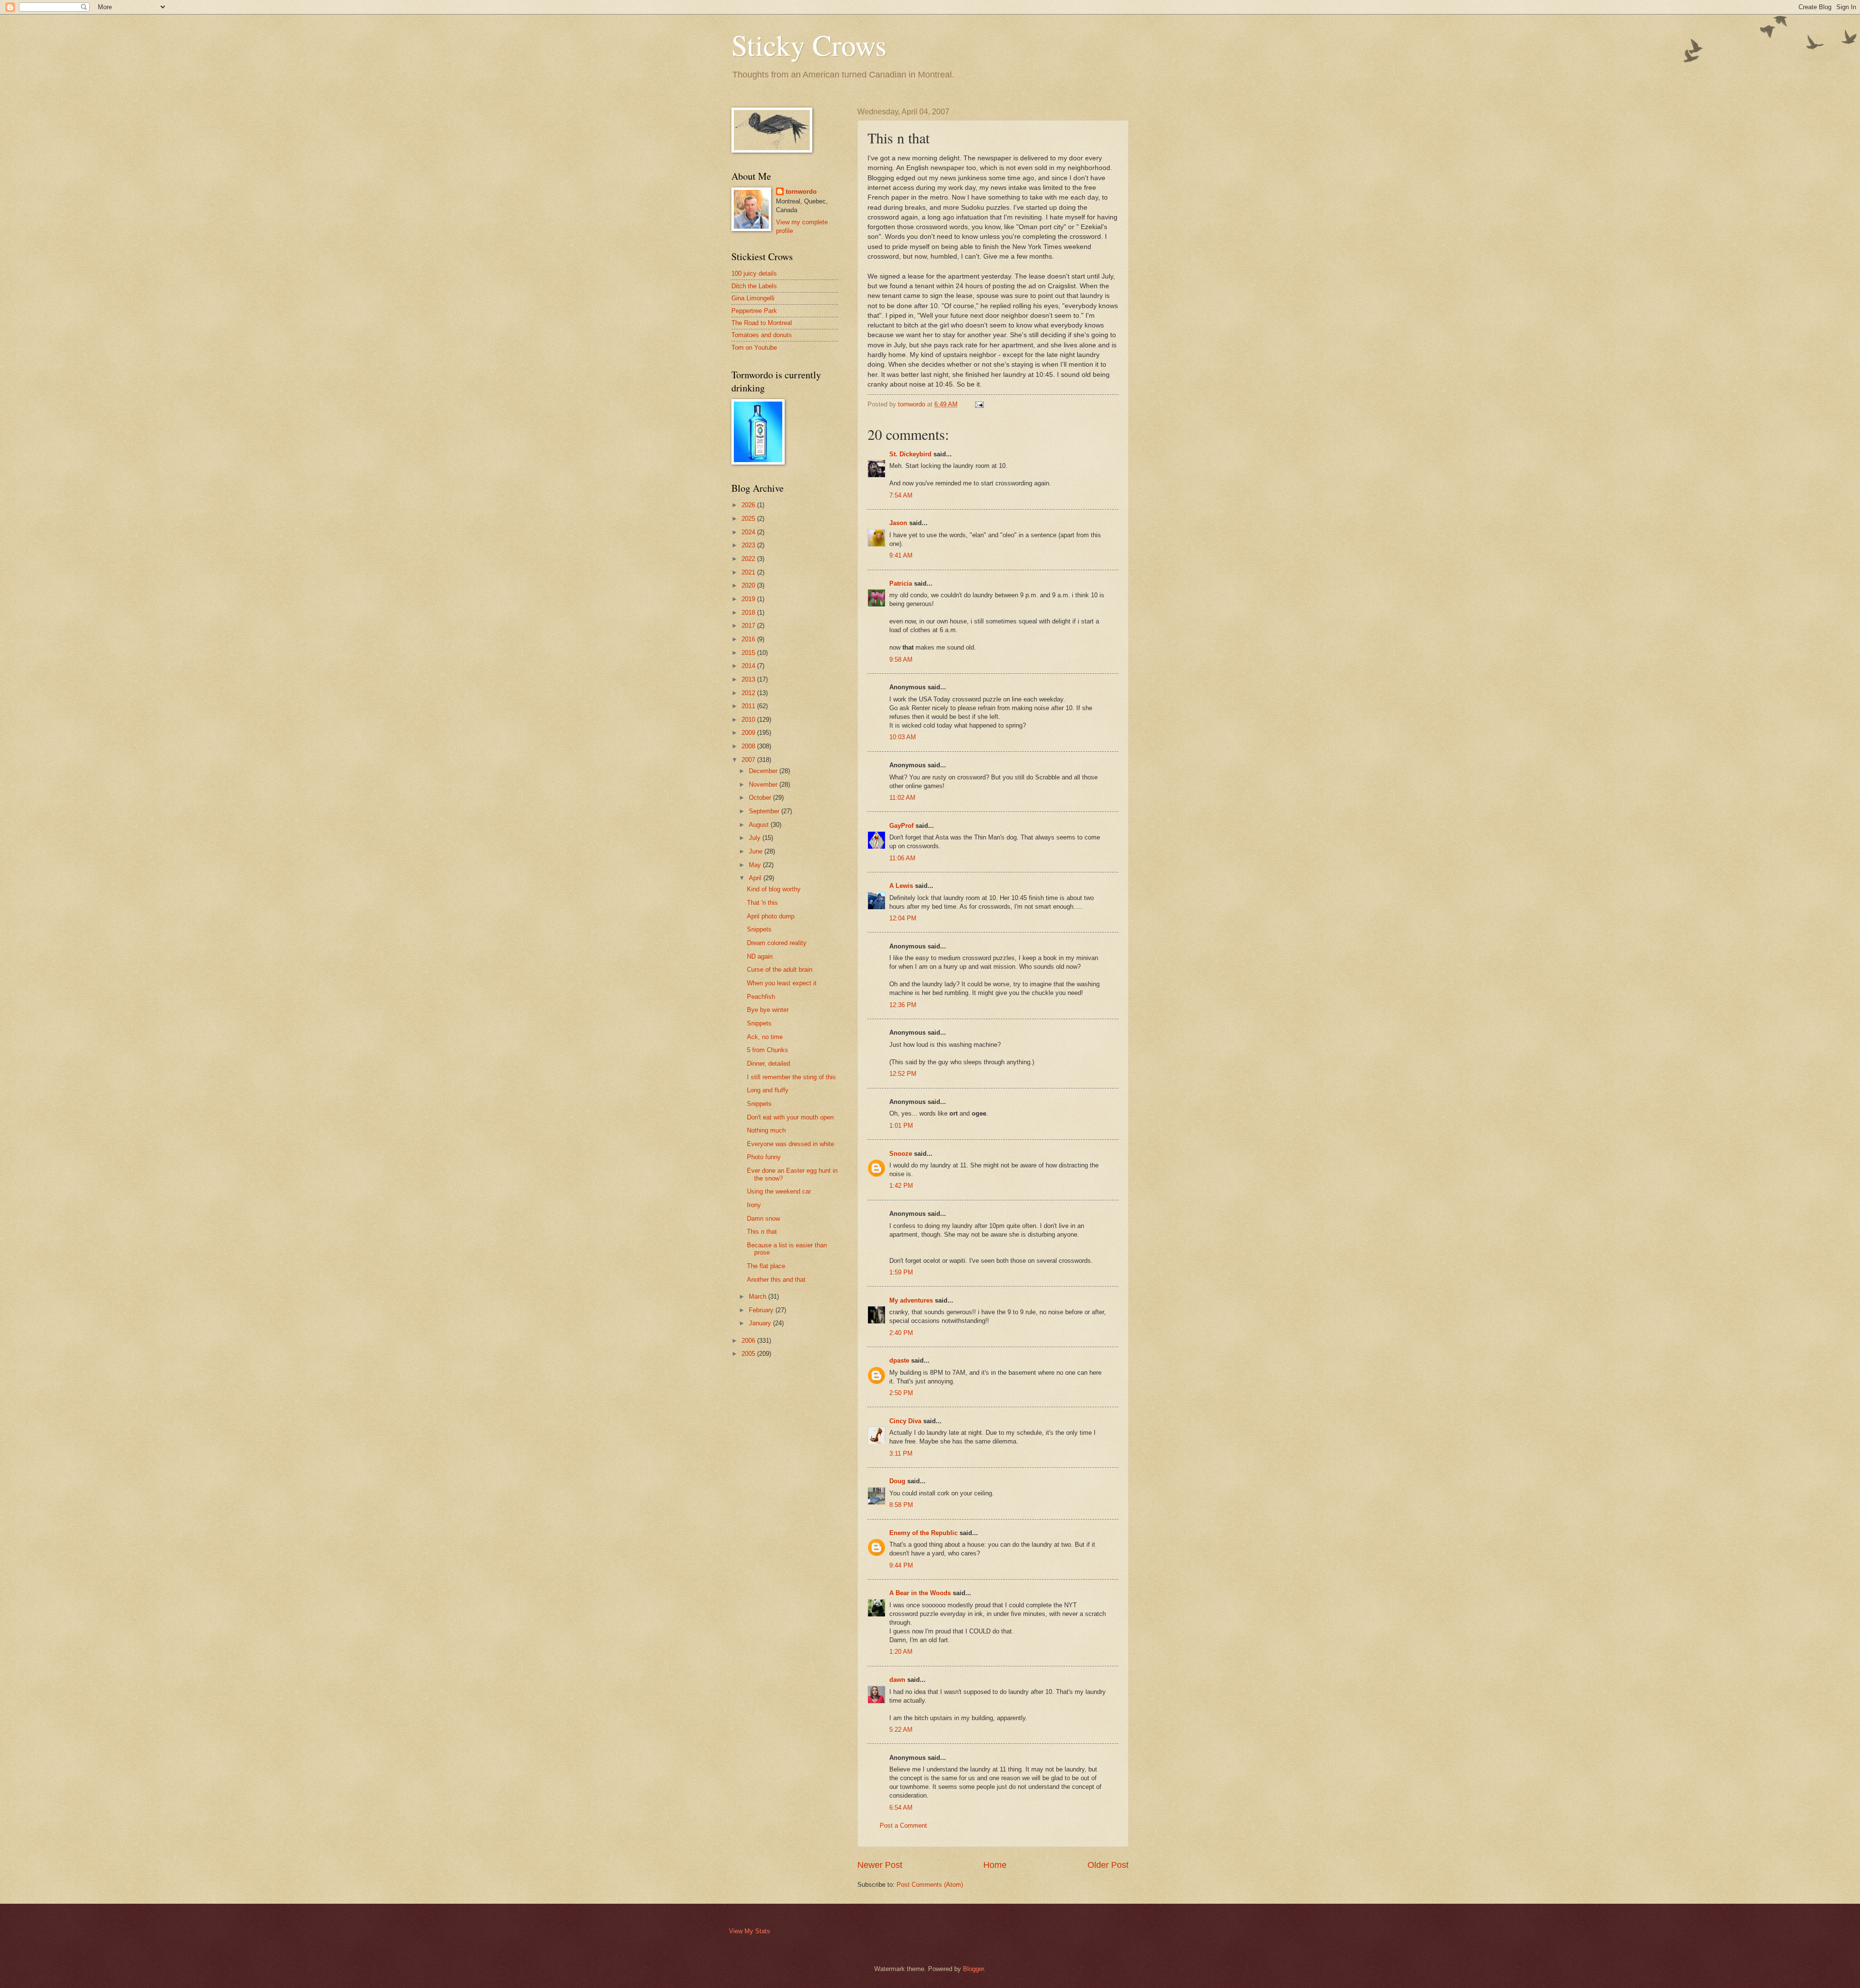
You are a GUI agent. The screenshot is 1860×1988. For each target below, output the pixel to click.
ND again (760, 956)
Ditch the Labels (754, 286)
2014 (749, 666)
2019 (749, 599)
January (761, 1323)
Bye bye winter (768, 1010)
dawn (897, 1680)
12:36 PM (903, 1005)
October (761, 798)
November (764, 784)
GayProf (901, 826)
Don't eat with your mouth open (790, 1117)
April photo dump (771, 916)
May (756, 865)
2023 (749, 545)
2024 (749, 532)
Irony (754, 1205)
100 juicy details (754, 273)
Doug (897, 1481)
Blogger (973, 1969)
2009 (749, 733)
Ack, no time (765, 1037)
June (757, 851)
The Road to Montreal (762, 323)
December (764, 771)
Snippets (759, 929)
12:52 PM (903, 1074)
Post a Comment (903, 1825)
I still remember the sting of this (791, 1077)
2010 (749, 720)
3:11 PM (901, 1453)
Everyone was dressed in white (790, 1144)
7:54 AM (901, 495)
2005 (749, 1354)
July (756, 838)
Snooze (901, 1154)
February (762, 1310)
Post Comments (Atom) (930, 1885)
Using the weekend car (779, 1191)
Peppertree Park (754, 311)
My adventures (911, 1300)
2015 (749, 653)
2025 (749, 519)
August (760, 825)
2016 (749, 639)
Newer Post (880, 1865)
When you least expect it (782, 983)
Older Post (1108, 1865)
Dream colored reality (777, 943)
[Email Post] (979, 404)
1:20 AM (901, 1652)
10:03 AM (903, 737)
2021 (749, 572)
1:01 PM (901, 1126)
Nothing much (766, 1130)
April (756, 878)
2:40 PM (901, 1333)
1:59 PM (901, 1272)
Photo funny (764, 1157)
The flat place (766, 1266)
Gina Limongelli (753, 298)
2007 (749, 760)
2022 (749, 559)
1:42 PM (901, 1186)
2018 (749, 613)
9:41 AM (901, 555)
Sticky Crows (809, 45)
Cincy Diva (905, 1421)
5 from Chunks (767, 1050)
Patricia (901, 583)
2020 (749, 585)
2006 (749, 1341)
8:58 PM (901, 1505)
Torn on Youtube (754, 348)
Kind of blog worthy (774, 889)
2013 (749, 679)
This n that (762, 1232)
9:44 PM (901, 1565)
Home (995, 1865)
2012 (749, 693)
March (759, 1297)
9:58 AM (901, 660)
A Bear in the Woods (920, 1593)
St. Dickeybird (910, 454)
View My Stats (750, 1931)
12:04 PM (903, 918)
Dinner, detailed (768, 1064)
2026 (749, 505)
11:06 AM (902, 858)
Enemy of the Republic (923, 1533)
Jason (898, 523)
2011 (749, 706)
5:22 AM (901, 1730)
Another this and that (776, 1280)
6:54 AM (901, 1808)
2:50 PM (901, 1393)
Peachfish (761, 997)
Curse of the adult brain (780, 970)
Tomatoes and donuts (762, 335)
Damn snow (763, 1219)
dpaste (899, 1360)
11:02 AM (902, 798)
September (765, 811)
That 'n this (762, 903)
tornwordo (801, 192)
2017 (749, 626)
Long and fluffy (768, 1090)
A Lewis (901, 886)
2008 (749, 746)
